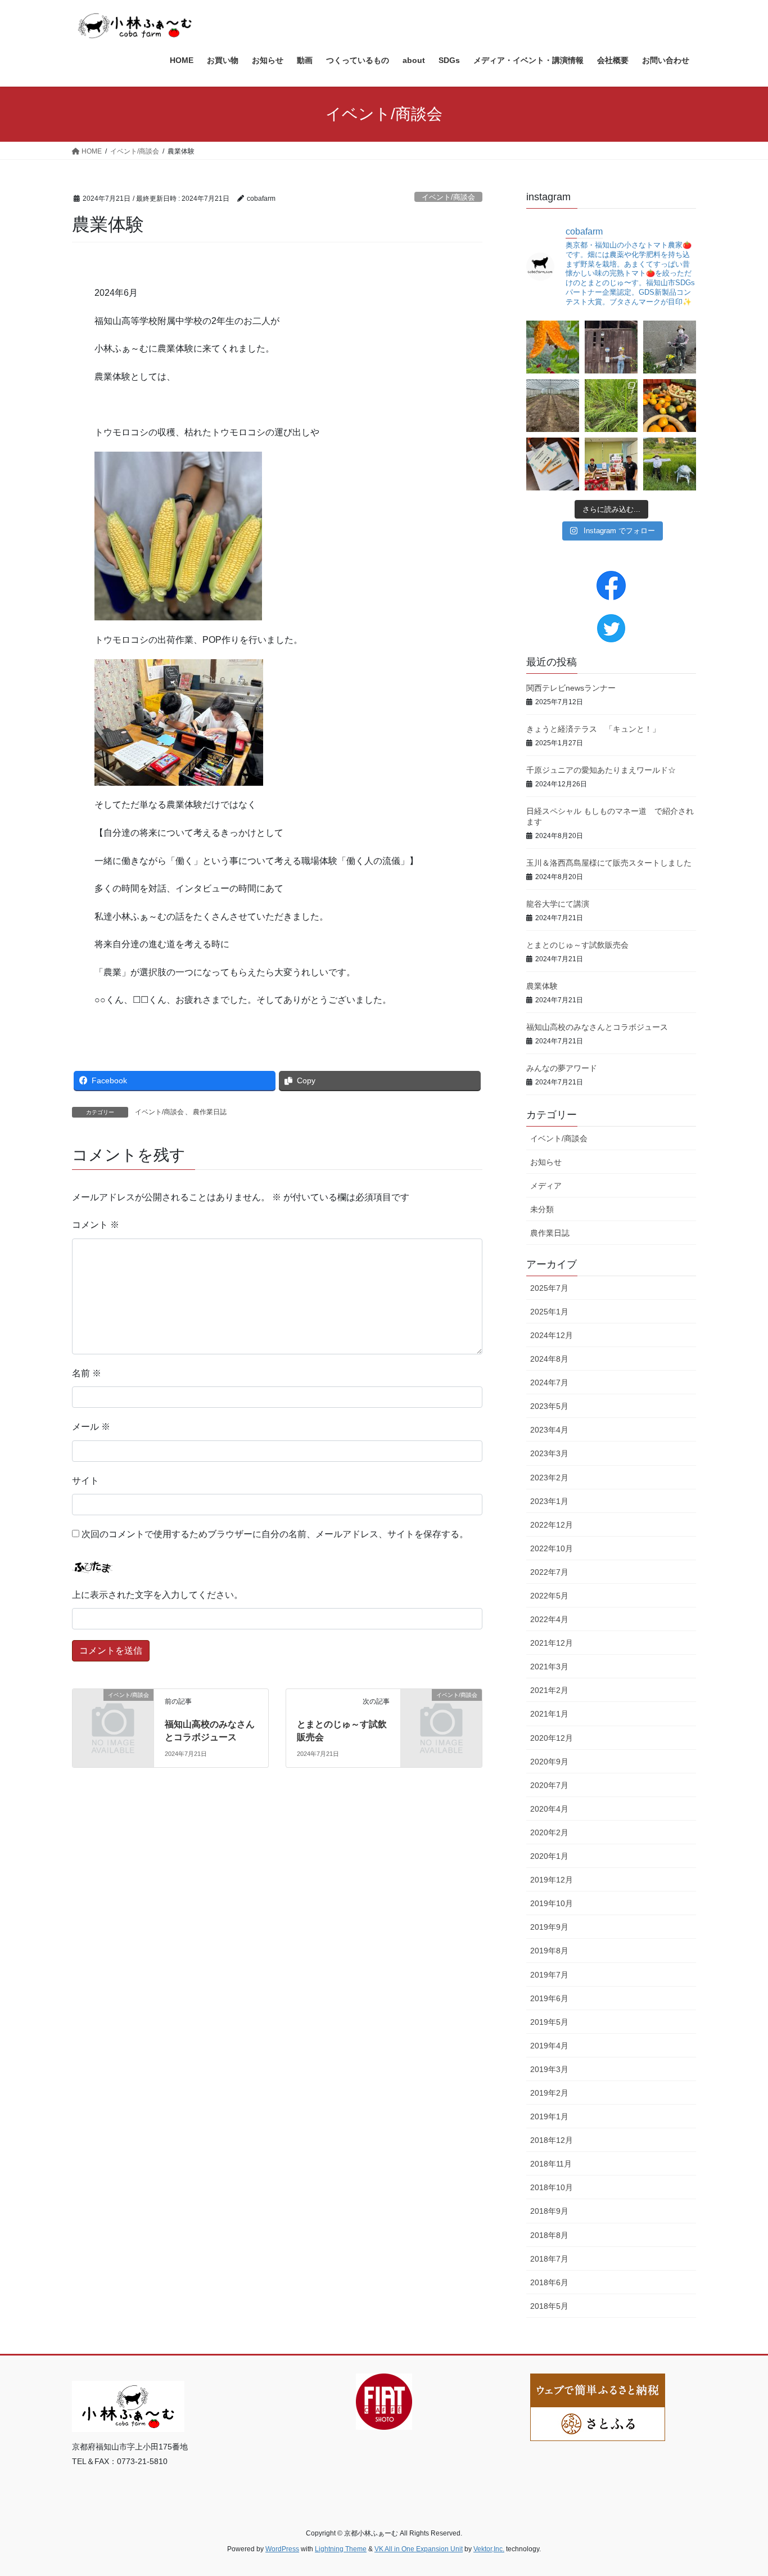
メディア (546, 1186)
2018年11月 (551, 2164)
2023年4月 (549, 1430)
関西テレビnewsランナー (571, 688)
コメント (96, 1225)
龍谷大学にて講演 (558, 904)
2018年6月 (549, 2282)
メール (91, 1427)
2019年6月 (549, 1998)
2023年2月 (549, 1478)
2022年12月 (552, 1525)
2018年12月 (552, 2140)
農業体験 (542, 986)
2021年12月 (552, 1643)
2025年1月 (549, 1312)
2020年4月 (549, 1809)
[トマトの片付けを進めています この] (553, 406)
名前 (87, 1373)
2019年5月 (549, 2022)
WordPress (282, 2549)
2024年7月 (549, 1382)
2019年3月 (549, 2069)
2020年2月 (549, 1832)
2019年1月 (549, 2116)
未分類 (542, 1209)
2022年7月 (549, 1572)
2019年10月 (552, 1903)
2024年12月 (552, 1335)
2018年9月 (549, 2211)
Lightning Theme (341, 2549)
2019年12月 (552, 1880)
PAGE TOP (740, 2489)
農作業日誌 (210, 1112)
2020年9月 (549, 1762)
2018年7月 (549, 2259)
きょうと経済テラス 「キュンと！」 (593, 729)
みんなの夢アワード (562, 1068)
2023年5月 (549, 1406)
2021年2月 (549, 1690)
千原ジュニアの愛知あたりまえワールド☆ (601, 770)
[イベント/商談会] (113, 1713)
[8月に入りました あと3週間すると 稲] (670, 464)
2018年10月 (552, 2187)
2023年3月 (549, 1453)
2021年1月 (549, 1714)
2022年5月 (549, 1596)
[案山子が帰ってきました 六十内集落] (670, 347)
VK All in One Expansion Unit (419, 2549)
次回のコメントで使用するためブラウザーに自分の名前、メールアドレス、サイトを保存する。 (275, 1534)
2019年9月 (549, 1927)
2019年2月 (549, 2093)
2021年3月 (549, 1667)
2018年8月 (549, 2235)
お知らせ (546, 1162)
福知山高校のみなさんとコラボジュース (597, 1027)
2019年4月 (549, 2046)
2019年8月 (549, 1951)
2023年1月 (549, 1501)
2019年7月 (549, 1975)
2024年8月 (549, 1359)
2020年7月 (549, 1785)
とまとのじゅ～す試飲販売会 (577, 945)
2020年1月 (549, 1856)
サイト (85, 1481)
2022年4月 (549, 1619)
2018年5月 (549, 2306)
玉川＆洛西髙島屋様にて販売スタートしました (609, 863)
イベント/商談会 (448, 197)
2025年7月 (549, 1288)
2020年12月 (552, 1738)
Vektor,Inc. (489, 2549)
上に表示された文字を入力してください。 (157, 1595)
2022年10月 (552, 1548)
